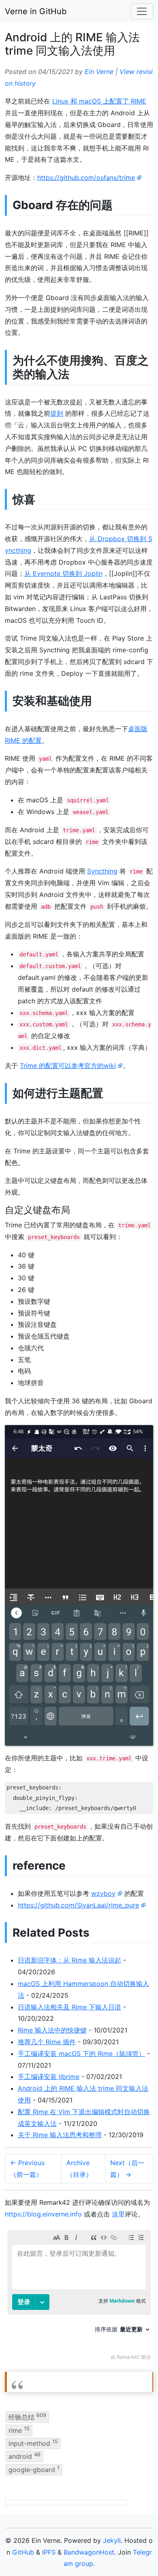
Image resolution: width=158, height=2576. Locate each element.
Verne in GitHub (36, 11)
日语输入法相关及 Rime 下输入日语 (69, 2007)
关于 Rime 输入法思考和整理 (60, 2135)
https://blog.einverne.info (43, 2214)
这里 (118, 2214)
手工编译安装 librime (49, 2077)
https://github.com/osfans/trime (86, 178)
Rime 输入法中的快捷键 (52, 2030)
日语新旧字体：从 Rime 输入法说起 (69, 1960)
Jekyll (112, 2540)
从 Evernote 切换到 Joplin (63, 573)
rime (19, 2430)
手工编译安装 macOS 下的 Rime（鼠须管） (81, 2054)
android (25, 2456)
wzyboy (103, 1893)
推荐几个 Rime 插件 (47, 2042)
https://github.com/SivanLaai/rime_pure (78, 1905)
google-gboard (34, 2469)
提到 (57, 413)
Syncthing (102, 871)
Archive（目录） (79, 2169)
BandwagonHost (89, 2552)
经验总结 (27, 2417)
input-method (33, 2443)
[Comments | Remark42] (79, 2297)
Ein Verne (99, 72)
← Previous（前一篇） (27, 2169)
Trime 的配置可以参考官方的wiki (68, 1066)
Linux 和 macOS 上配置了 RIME (99, 101)
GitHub (23, 2552)
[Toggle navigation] (142, 11)
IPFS (49, 2552)
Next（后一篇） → (127, 2169)
